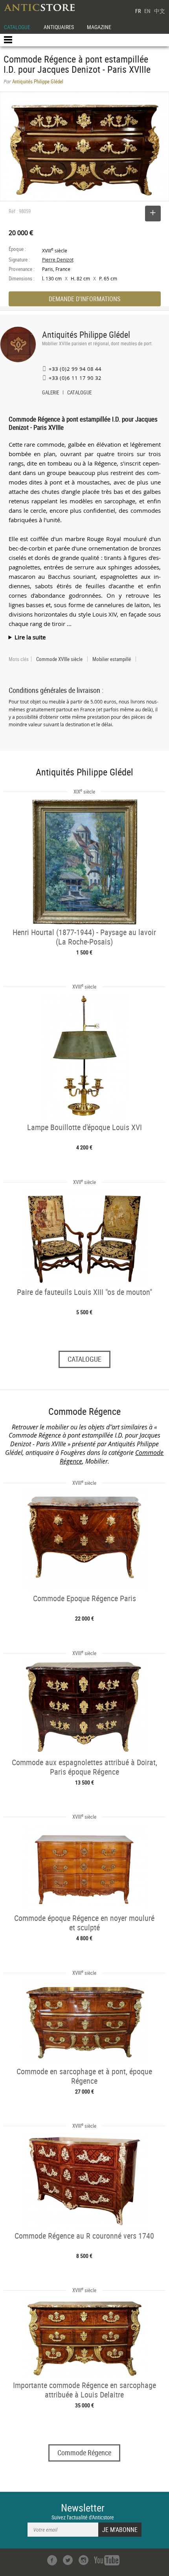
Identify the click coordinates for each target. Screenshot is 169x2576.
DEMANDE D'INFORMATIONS (84, 299)
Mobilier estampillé (112, 659)
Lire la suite (30, 637)
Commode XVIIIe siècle (59, 659)
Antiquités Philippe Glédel (86, 334)
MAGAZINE (99, 27)
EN (147, 11)
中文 (160, 11)
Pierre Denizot (58, 260)
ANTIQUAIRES (59, 27)
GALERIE (51, 393)
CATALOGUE (17, 27)
